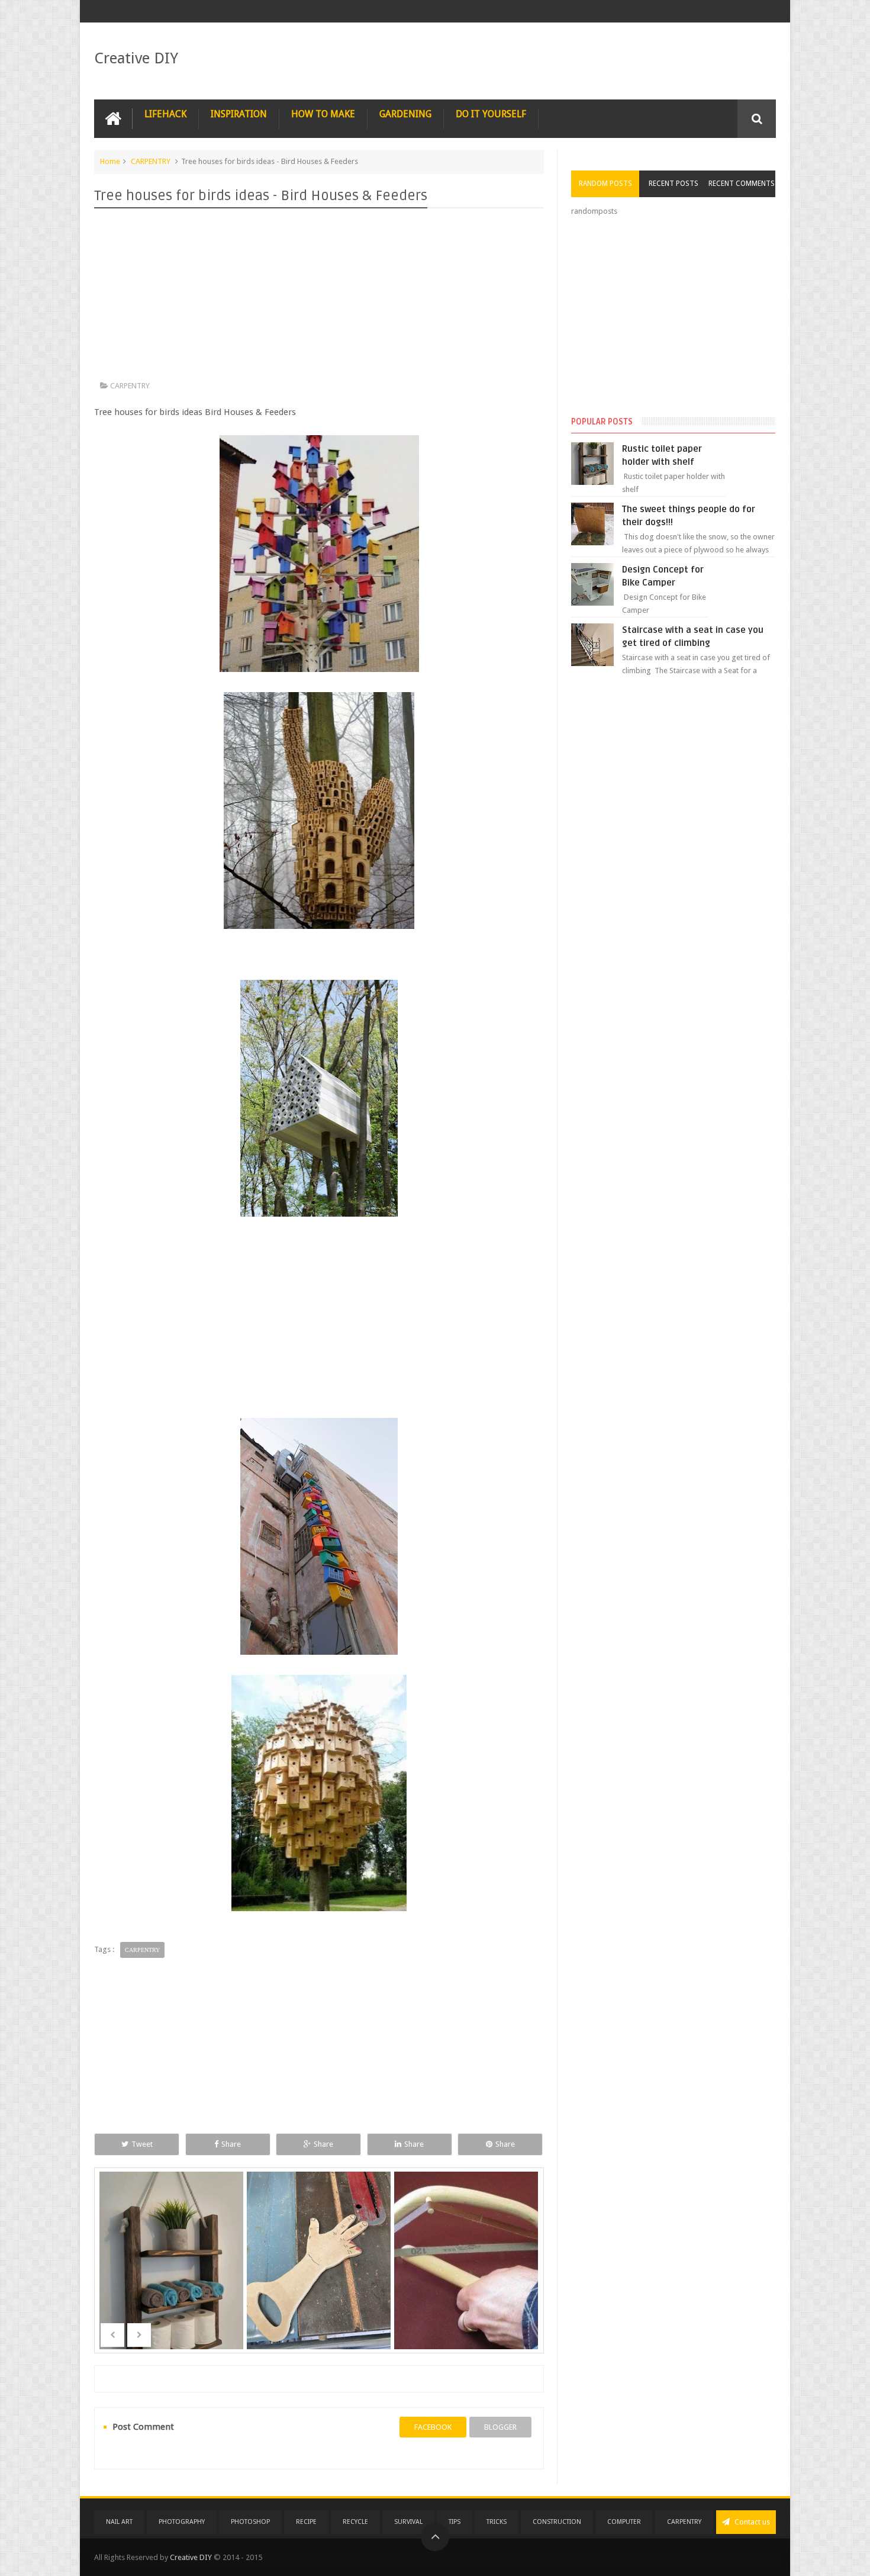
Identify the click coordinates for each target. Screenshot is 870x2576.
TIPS (455, 2522)
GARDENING (405, 114)
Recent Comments (742, 184)
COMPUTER (624, 2522)
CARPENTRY (151, 161)
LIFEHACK (165, 114)
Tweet (142, 2144)
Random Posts (605, 184)
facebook (433, 2427)
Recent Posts (674, 184)
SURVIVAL (408, 2522)
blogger (500, 2427)
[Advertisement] (319, 297)
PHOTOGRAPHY (182, 2522)
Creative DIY (136, 58)
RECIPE (306, 2522)
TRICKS (497, 2522)
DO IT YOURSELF (491, 114)
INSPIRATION (239, 114)
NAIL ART (119, 2522)
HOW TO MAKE (323, 114)
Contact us (751, 2522)
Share (231, 2144)
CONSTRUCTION (557, 2522)
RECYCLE (355, 2522)
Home (110, 161)
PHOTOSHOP (250, 2522)
